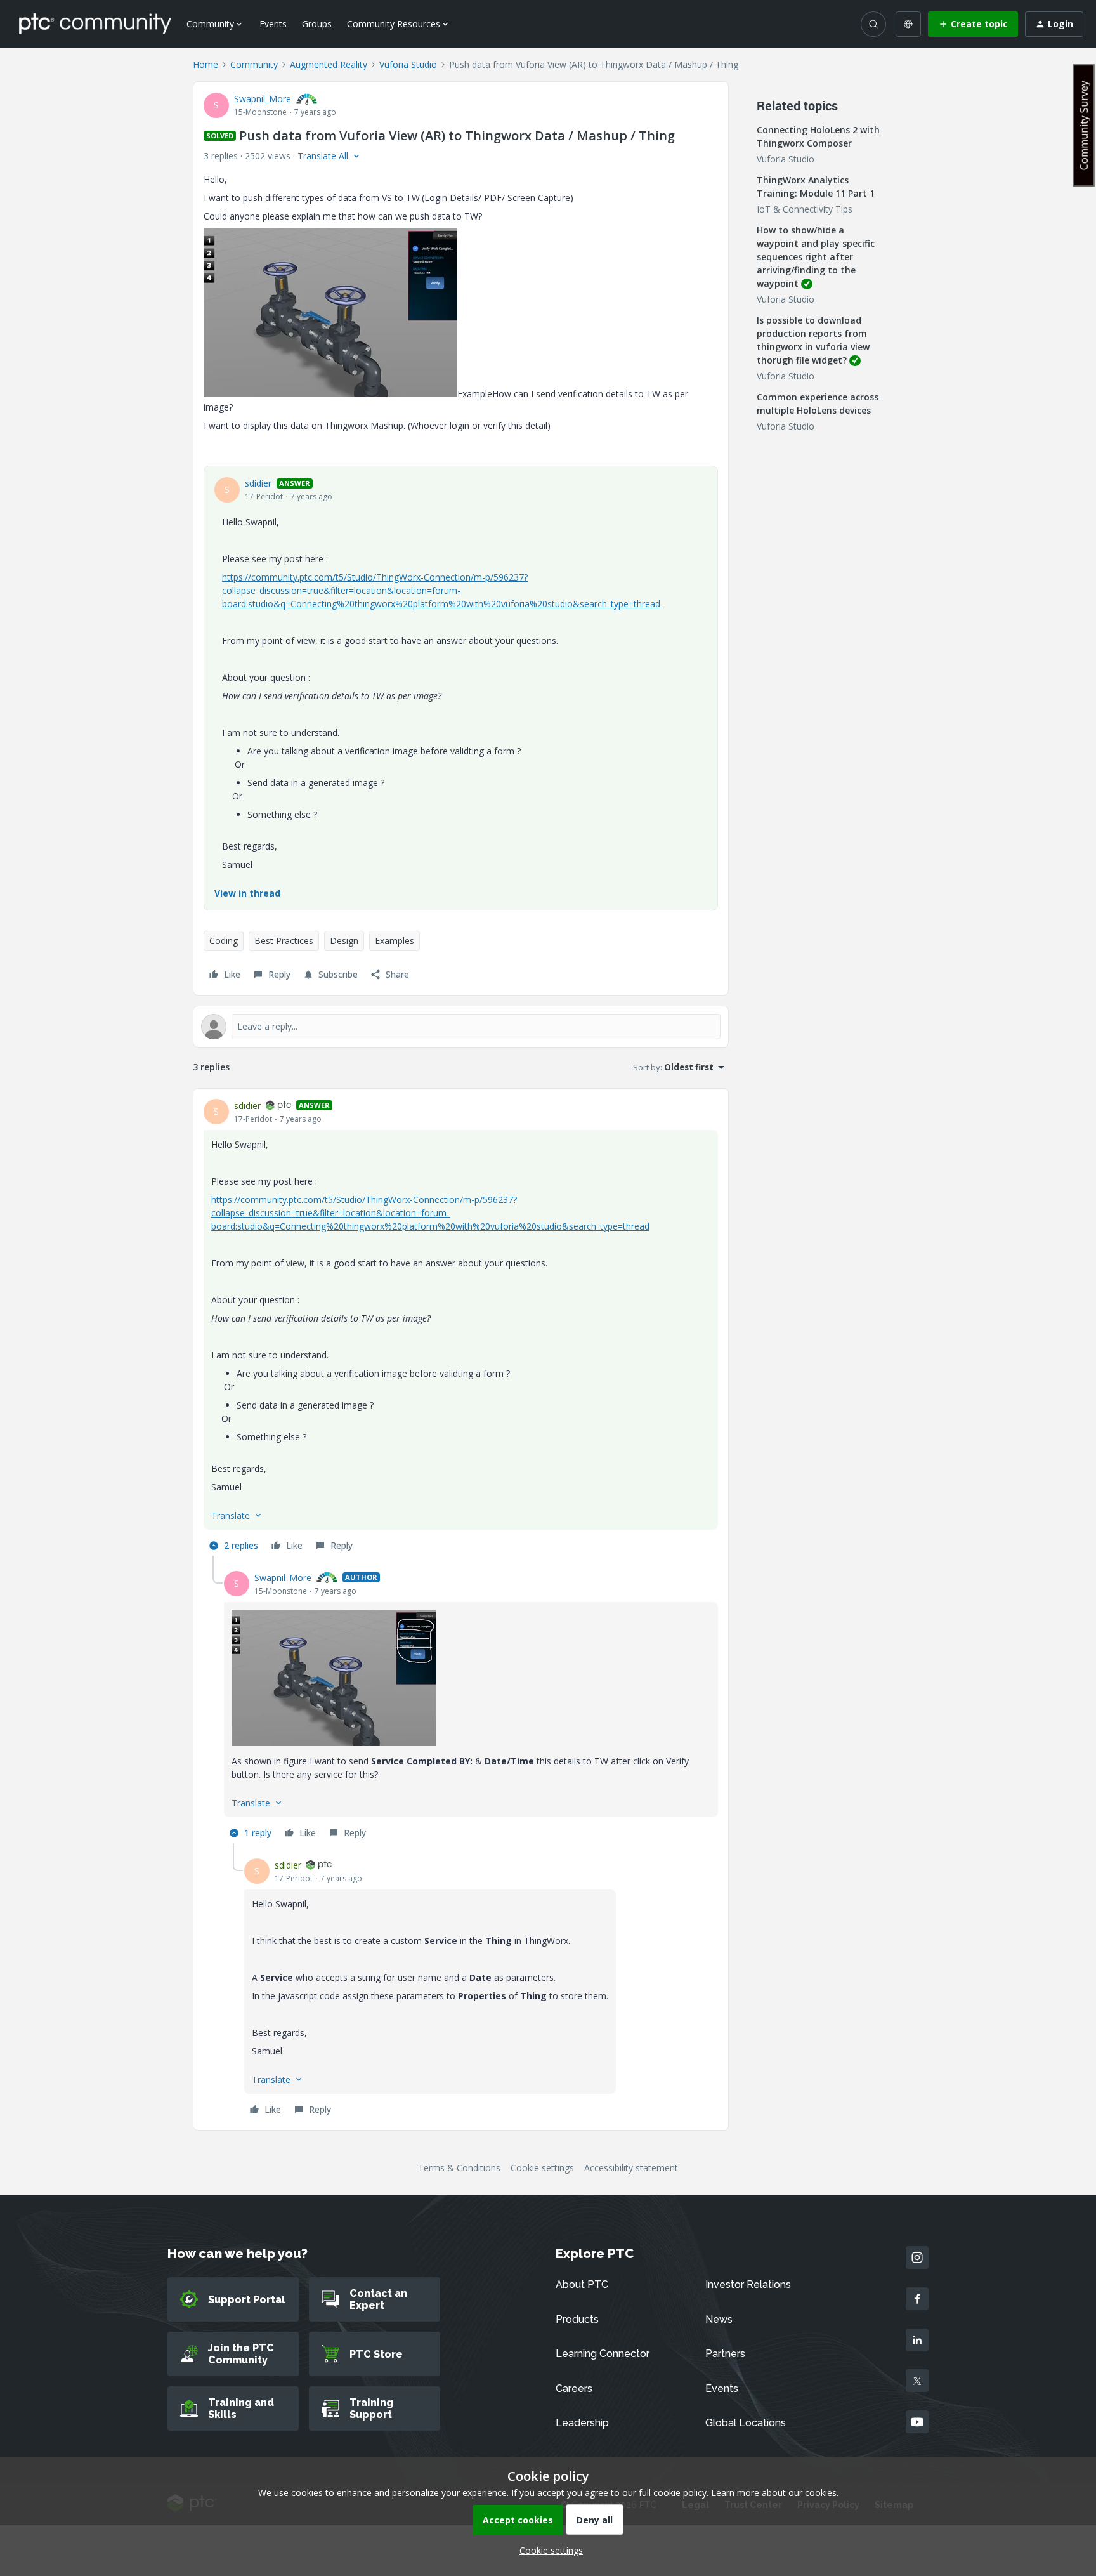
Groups (317, 24)
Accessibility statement (631, 2168)
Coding (224, 941)
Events (273, 24)
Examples (395, 941)
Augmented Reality (329, 64)
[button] (973, 24)
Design (344, 941)
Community (254, 64)
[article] (461, 1327)
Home (205, 64)
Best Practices (284, 941)
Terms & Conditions (459, 2168)
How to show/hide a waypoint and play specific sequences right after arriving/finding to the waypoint (816, 257)
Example (475, 394)
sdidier (258, 483)
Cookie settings (542, 2168)
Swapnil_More (263, 99)
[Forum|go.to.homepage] (95, 23)
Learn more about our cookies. (775, 2493)
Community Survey (1084, 125)
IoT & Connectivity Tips (805, 209)
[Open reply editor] (461, 1027)
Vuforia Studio (408, 64)
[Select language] (908, 24)
